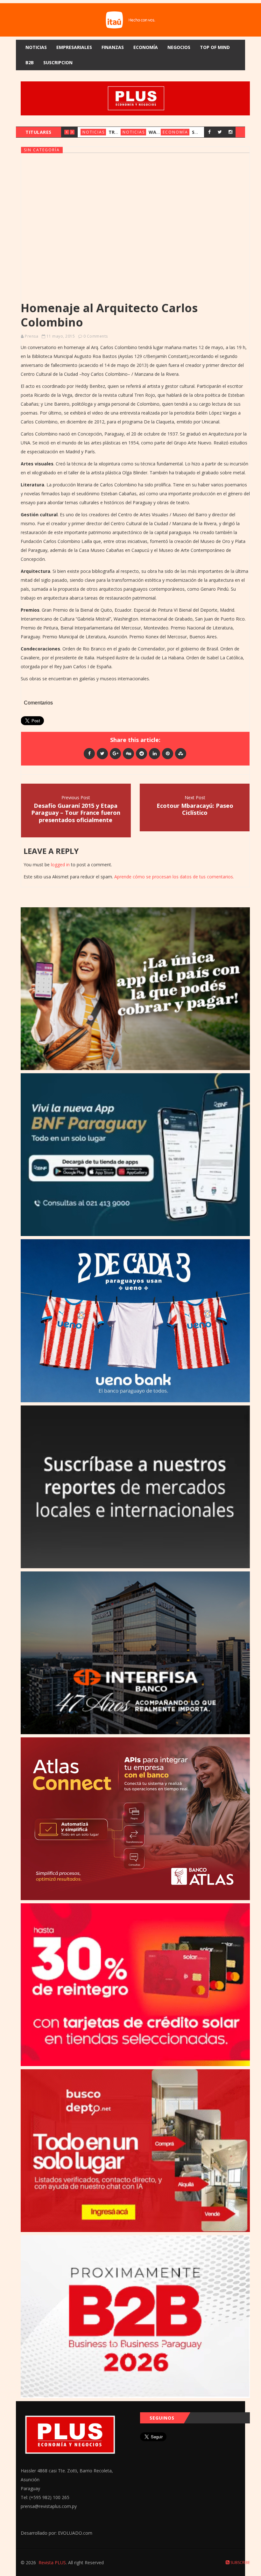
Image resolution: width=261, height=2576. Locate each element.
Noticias (36, 47)
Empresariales (74, 47)
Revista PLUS (52, 2562)
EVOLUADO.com (75, 2533)
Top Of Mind (215, 47)
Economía (146, 47)
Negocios (179, 47)
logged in (60, 865)
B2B (30, 62)
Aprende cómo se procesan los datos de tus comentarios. (174, 877)
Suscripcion (58, 62)
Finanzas (113, 47)
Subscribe (240, 2562)
